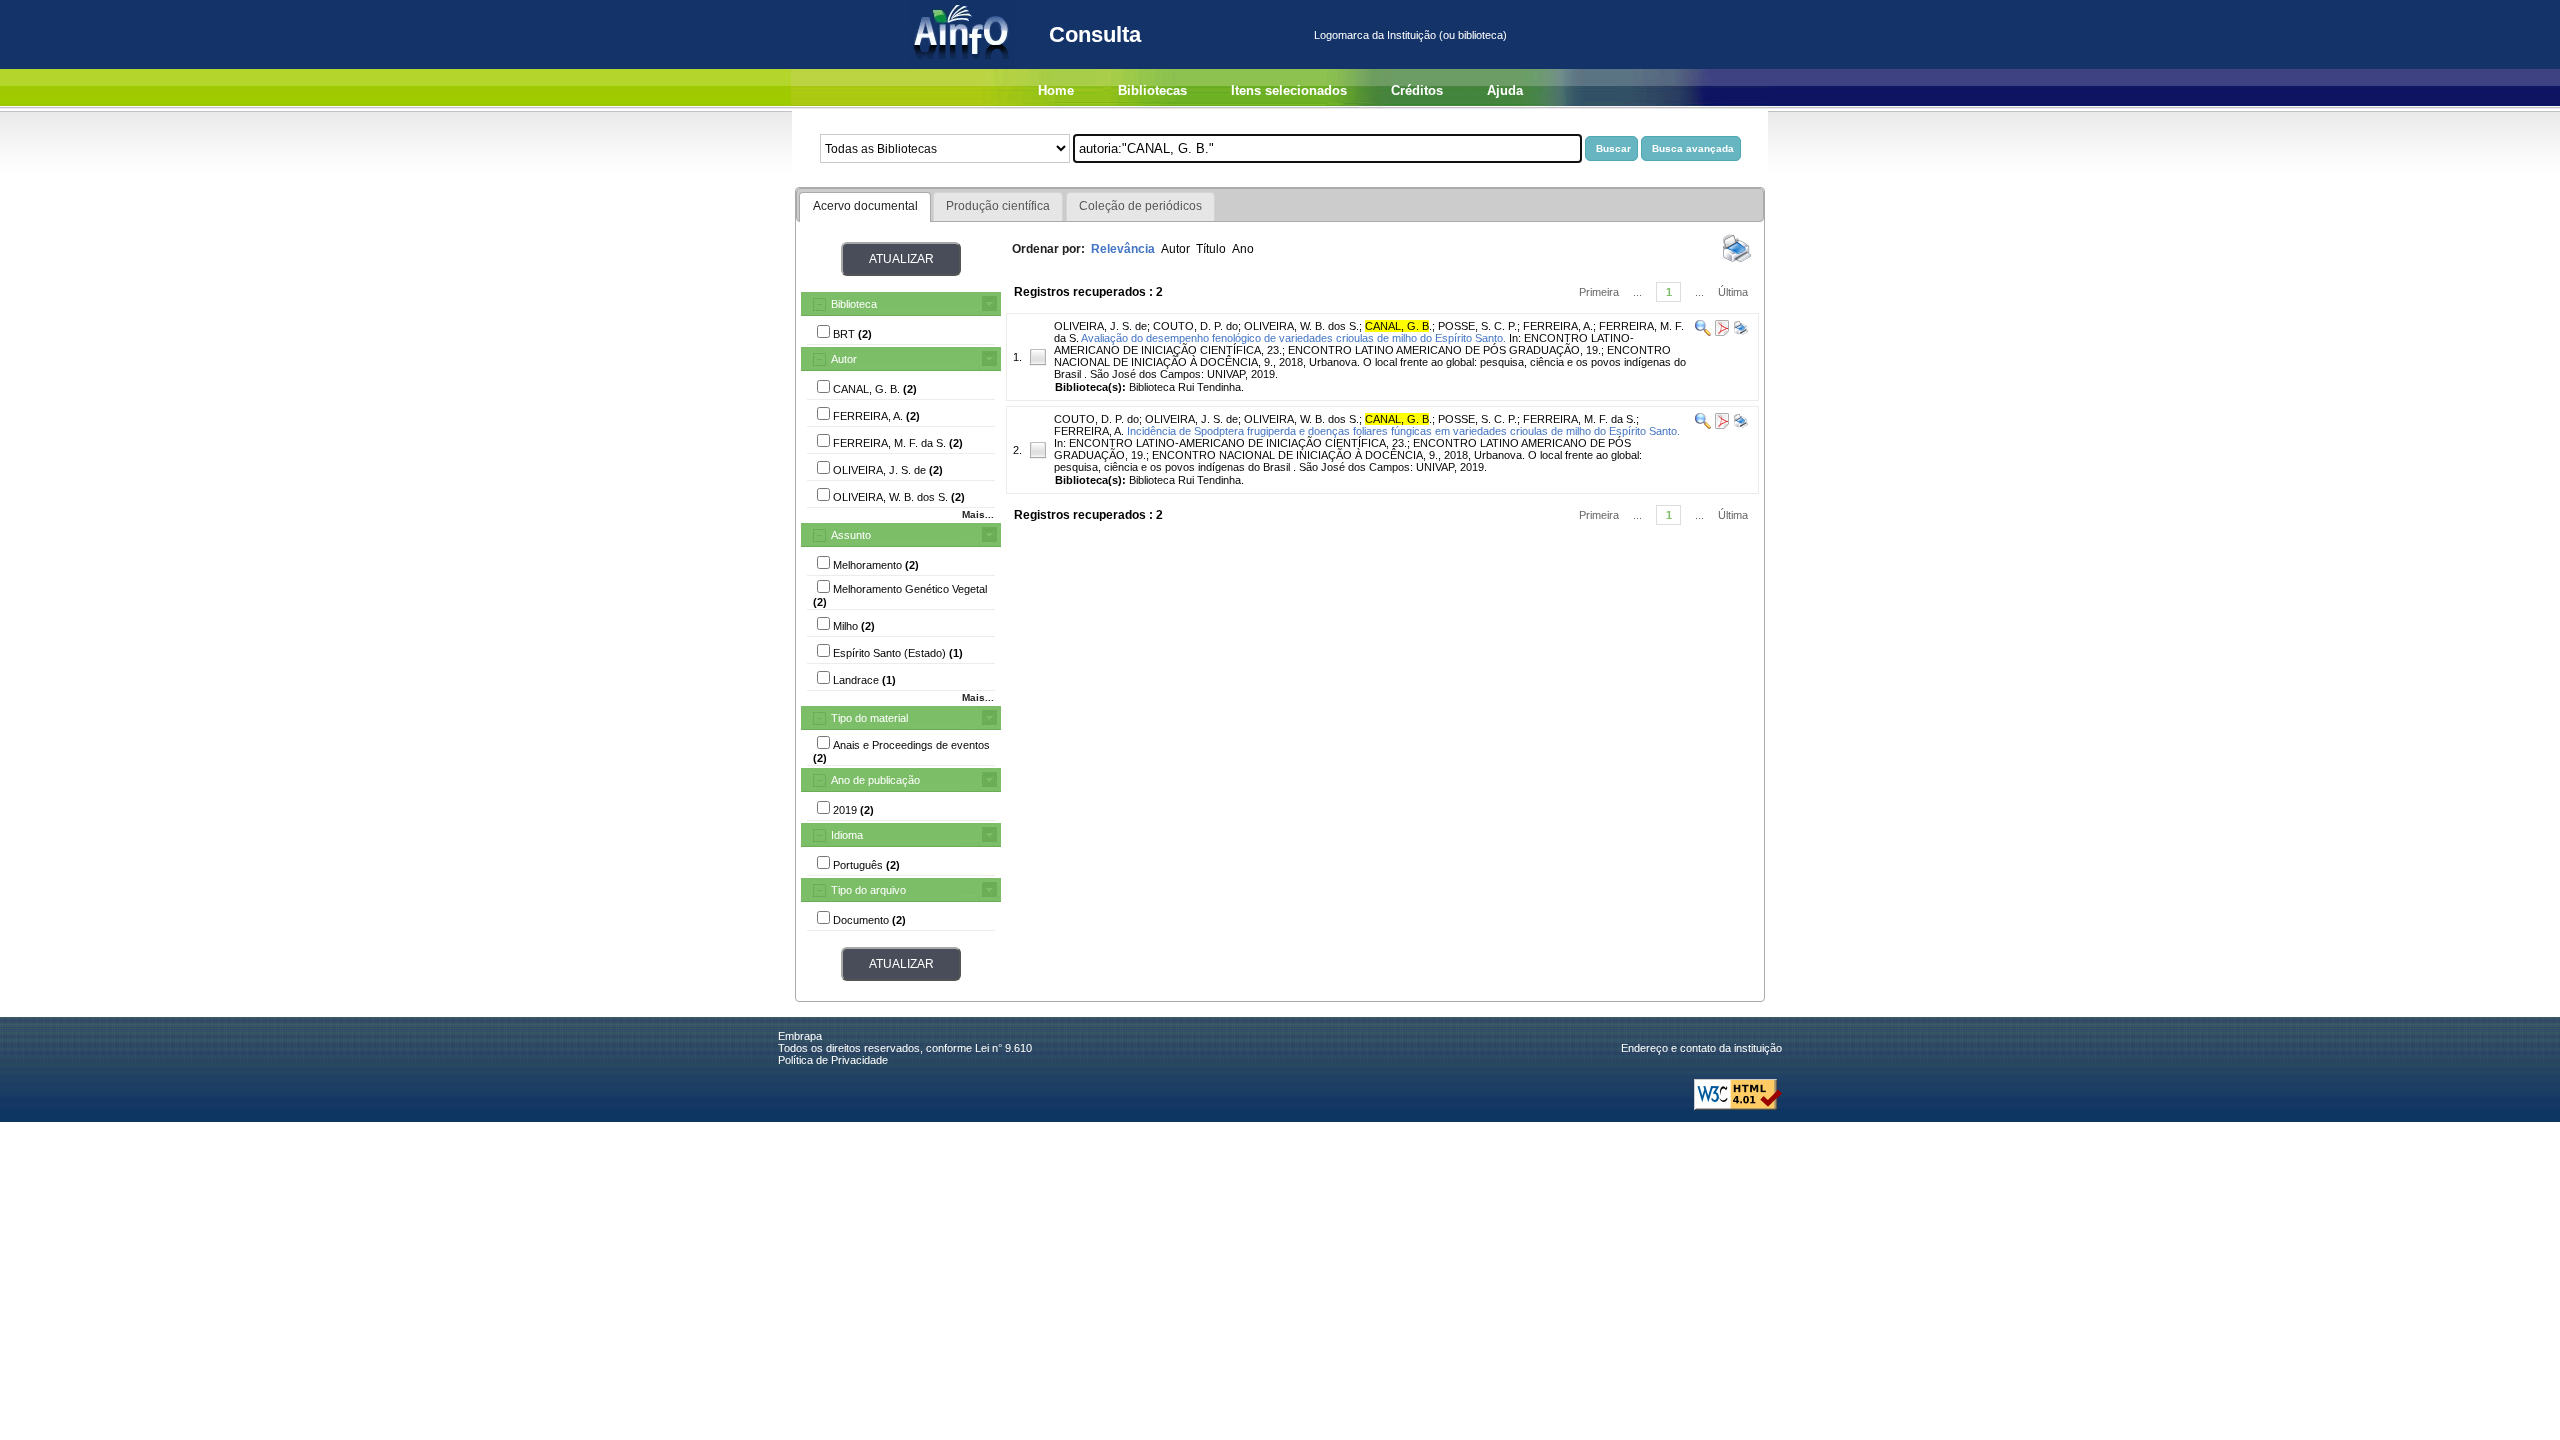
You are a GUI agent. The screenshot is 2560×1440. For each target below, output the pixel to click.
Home (1056, 90)
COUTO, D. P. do (1195, 326)
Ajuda (1505, 90)
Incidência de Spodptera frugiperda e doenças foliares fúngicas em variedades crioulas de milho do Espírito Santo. (1403, 431)
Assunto (851, 535)
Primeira (1599, 292)
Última (1733, 292)
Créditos (1417, 90)
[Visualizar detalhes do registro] (1703, 332)
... (1637, 292)
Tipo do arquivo (868, 890)
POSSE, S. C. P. (1477, 326)
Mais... (978, 514)
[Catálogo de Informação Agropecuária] (962, 65)
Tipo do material (869, 718)
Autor (844, 359)
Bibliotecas (1152, 90)
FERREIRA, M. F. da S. (1579, 419)
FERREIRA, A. (1558, 326)
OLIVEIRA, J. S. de (1100, 326)
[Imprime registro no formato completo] (1739, 332)
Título (1211, 249)
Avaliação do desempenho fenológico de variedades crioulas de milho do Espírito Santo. (1293, 338)
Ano (1243, 249)
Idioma (847, 835)
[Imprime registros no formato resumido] (1737, 261)
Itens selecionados (1289, 90)
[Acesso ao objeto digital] (1720, 332)
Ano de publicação (875, 780)
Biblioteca (854, 304)
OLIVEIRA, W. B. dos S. (1301, 326)
